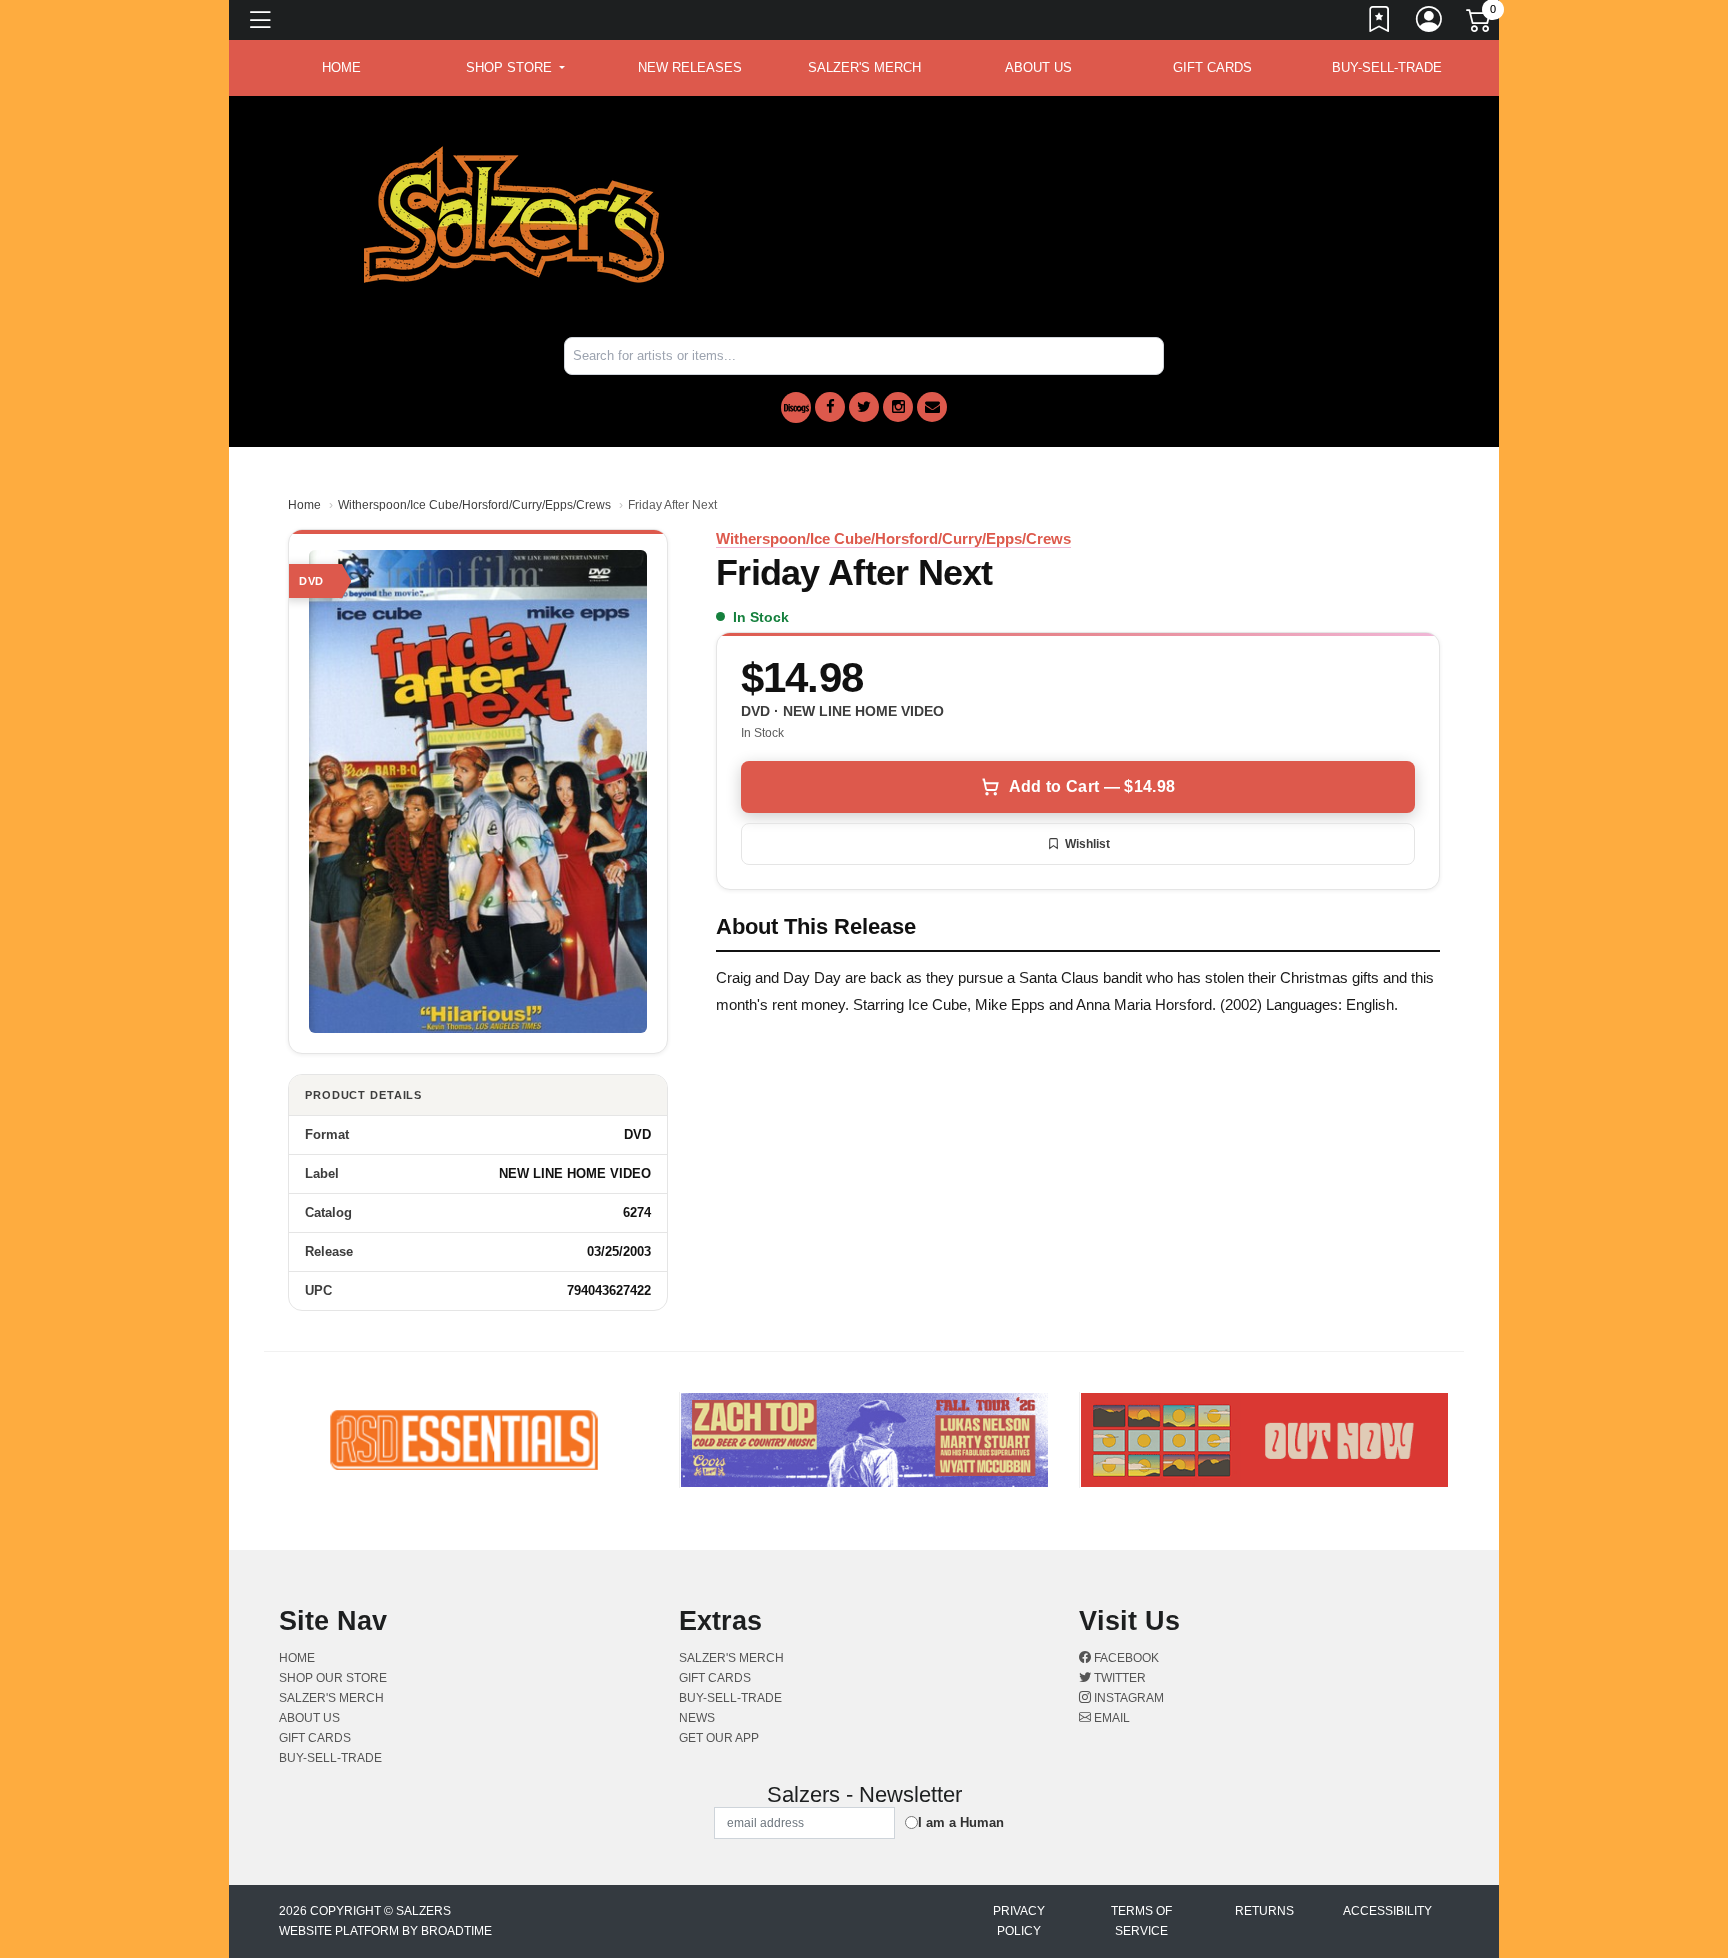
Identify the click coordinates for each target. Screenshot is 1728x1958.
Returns (1264, 1911)
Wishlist (1087, 844)
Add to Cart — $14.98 (1092, 786)
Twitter (1118, 1678)
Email (1110, 1718)
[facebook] (830, 407)
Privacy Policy (1019, 1921)
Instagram (1127, 1698)
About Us (1038, 67)
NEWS (697, 1718)
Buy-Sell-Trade (1387, 67)
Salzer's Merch (864, 67)
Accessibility (1387, 1911)
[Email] (932, 407)
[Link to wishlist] (1380, 23)
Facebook (1125, 1658)
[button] (515, 68)
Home (304, 505)
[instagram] (898, 407)
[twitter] (864, 407)
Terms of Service (1141, 1921)
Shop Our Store (333, 1678)
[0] (1480, 24)
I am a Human (961, 1822)
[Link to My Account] (1430, 23)
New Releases (690, 67)
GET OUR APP (719, 1738)
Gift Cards (1212, 67)
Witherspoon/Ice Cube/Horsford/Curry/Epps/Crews (474, 505)
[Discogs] (796, 407)
